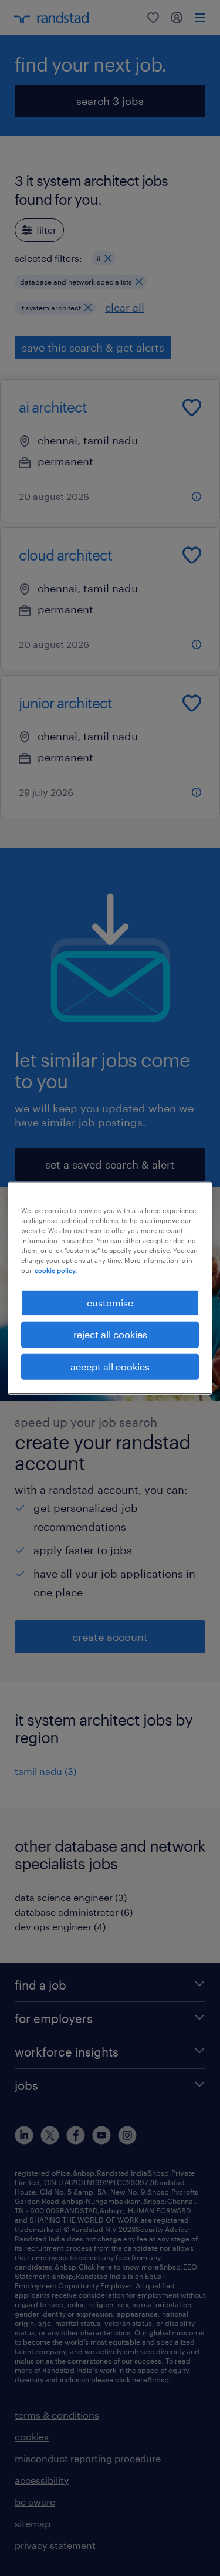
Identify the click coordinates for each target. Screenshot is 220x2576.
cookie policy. (56, 1270)
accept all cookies (110, 1366)
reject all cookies (110, 1334)
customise (110, 1303)
